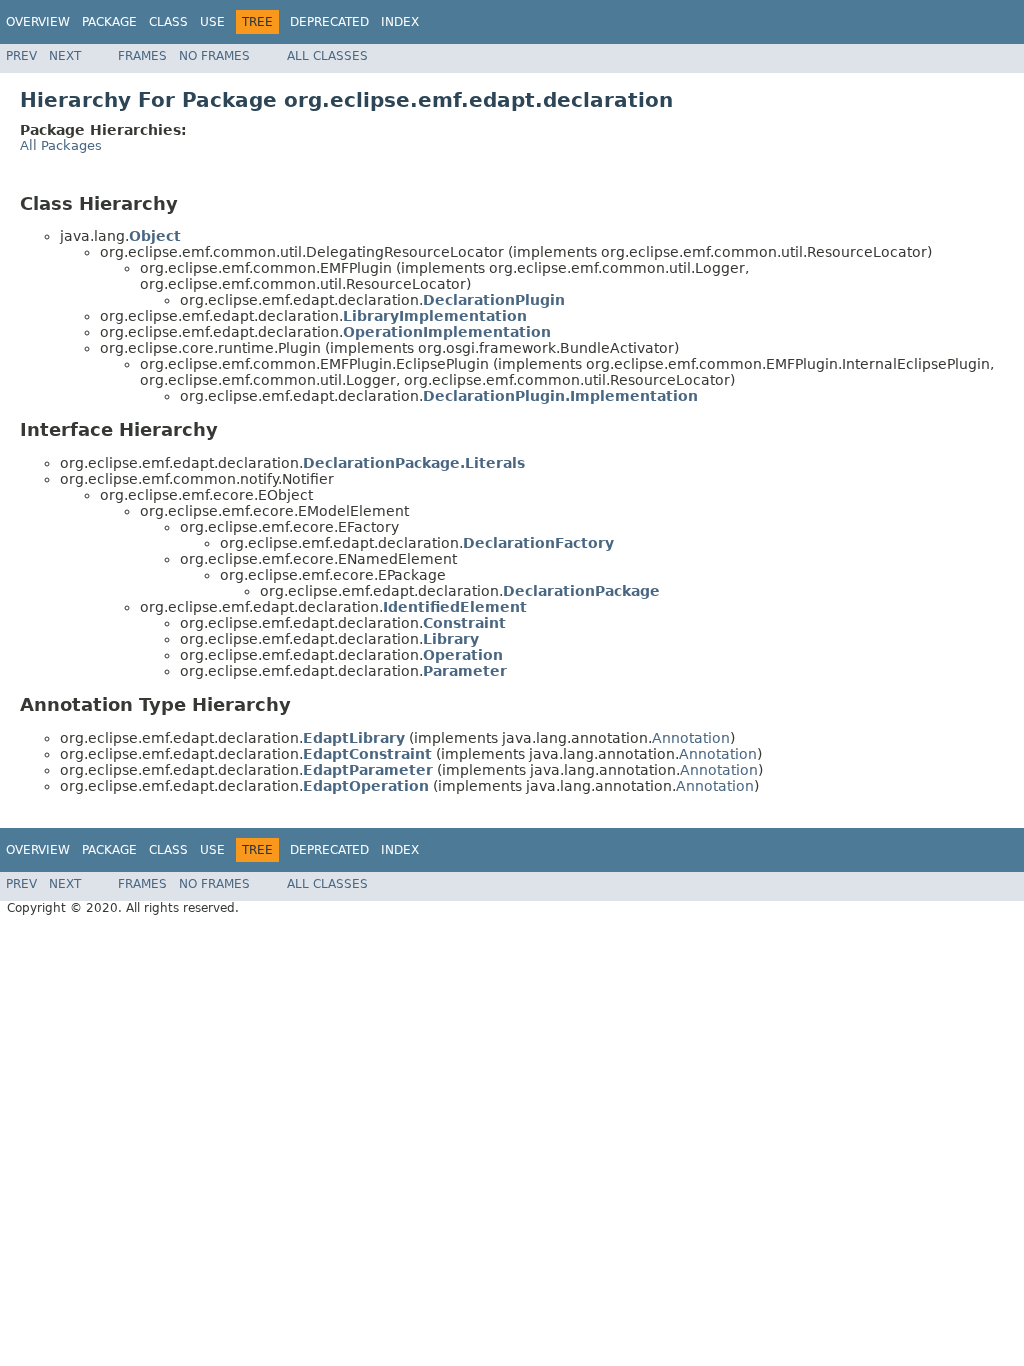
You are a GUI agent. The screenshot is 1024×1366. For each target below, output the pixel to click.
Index (400, 22)
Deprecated (329, 22)
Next (65, 56)
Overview (38, 22)
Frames (142, 56)
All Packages (61, 145)
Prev (21, 56)
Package (109, 22)
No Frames (214, 56)
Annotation (691, 738)
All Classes (327, 56)
